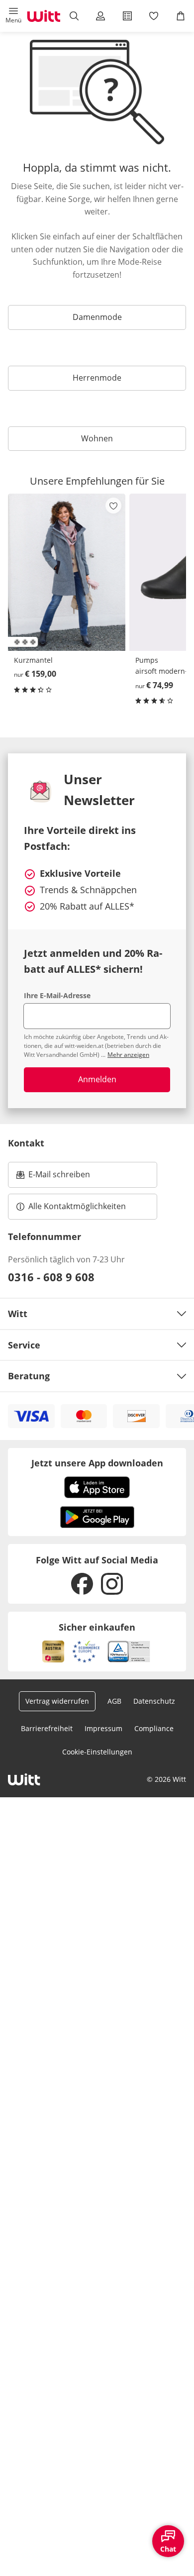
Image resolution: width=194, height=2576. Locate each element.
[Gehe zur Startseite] (44, 16)
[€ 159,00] (67, 572)
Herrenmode (97, 378)
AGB (114, 1701)
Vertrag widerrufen (57, 1701)
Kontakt (26, 1143)
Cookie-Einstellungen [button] (97, 1752)
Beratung (29, 1376)
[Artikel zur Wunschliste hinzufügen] (113, 506)
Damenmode (97, 317)
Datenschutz (154, 1701)
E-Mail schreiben (53, 1177)
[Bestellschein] (127, 16)
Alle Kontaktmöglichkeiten (77, 1206)
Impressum (103, 1728)
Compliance (154, 1728)
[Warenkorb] (181, 16)
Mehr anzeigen (128, 1055)
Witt (18, 1314)
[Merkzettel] (154, 16)
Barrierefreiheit (47, 1728)
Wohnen (97, 438)
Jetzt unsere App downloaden (97, 1463)
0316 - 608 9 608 (51, 1277)
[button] (13, 16)
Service (24, 1345)
